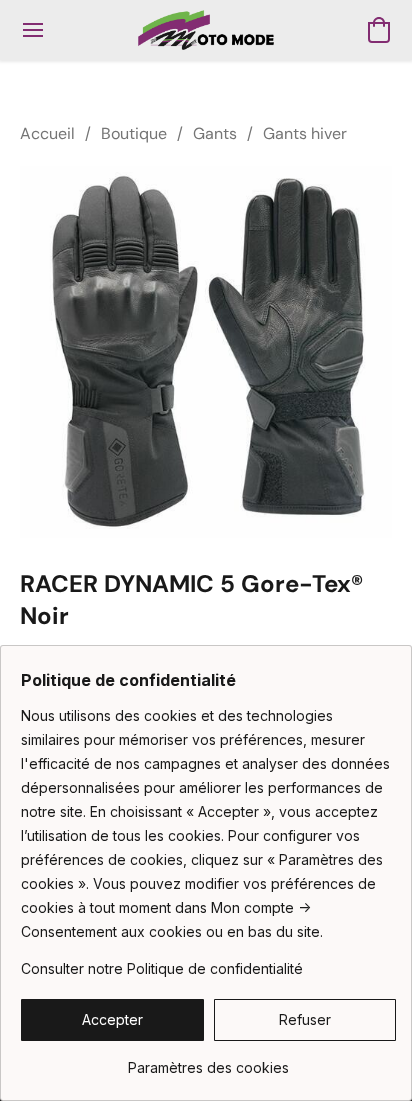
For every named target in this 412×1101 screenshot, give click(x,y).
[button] (205, 30)
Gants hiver (305, 133)
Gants (215, 133)
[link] (208, 1060)
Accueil (47, 133)
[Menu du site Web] (33, 30)
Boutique (134, 133)
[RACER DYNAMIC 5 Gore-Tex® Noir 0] (206, 352)
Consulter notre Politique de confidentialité (162, 968)
